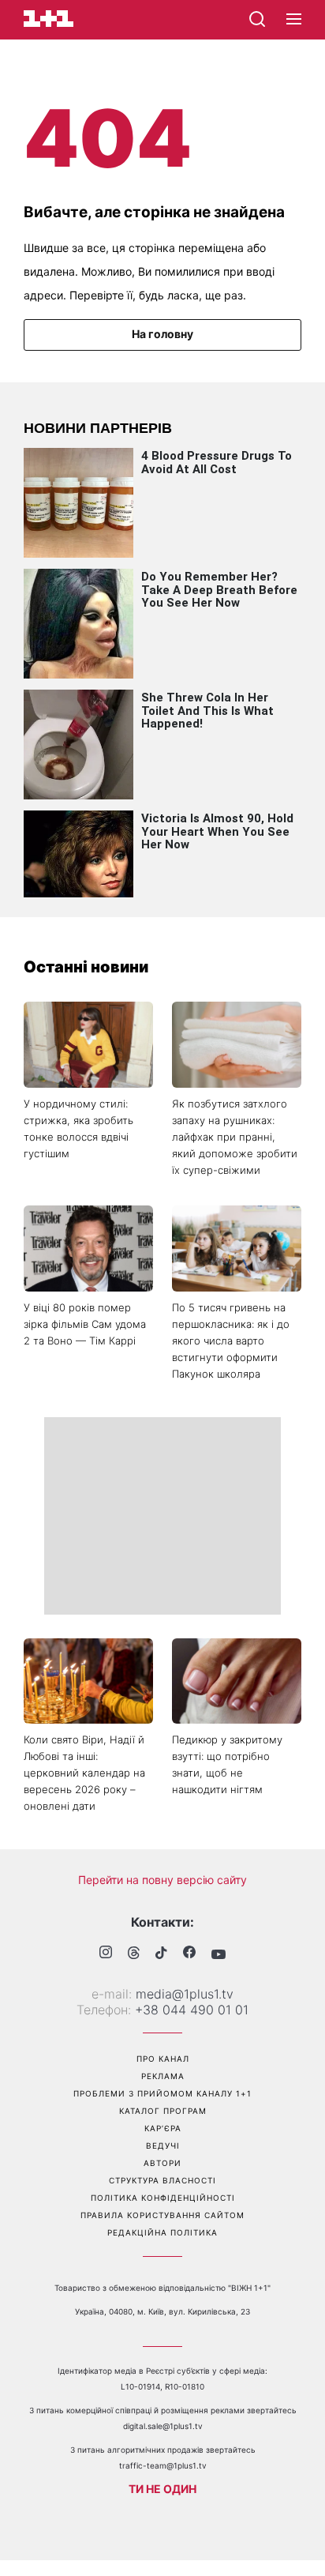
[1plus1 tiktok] (161, 1954)
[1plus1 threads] (134, 1954)
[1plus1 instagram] (106, 1954)
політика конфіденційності (163, 2198)
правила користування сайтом (162, 2215)
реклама (163, 2076)
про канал (163, 2059)
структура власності (162, 2180)
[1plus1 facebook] (189, 1954)
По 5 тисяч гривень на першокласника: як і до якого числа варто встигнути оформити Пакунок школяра (231, 1341)
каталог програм (163, 2111)
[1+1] (49, 19)
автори (162, 2163)
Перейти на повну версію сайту (162, 1880)
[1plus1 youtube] (219, 1954)
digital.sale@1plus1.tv (163, 2426)
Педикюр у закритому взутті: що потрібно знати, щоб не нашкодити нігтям (227, 1764)
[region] (162, 1516)
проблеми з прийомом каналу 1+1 (162, 2093)
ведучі (163, 2145)
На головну (162, 334)
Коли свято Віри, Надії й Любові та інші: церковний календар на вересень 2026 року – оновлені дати (84, 1773)
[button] (294, 20)
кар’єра (163, 2128)
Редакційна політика (162, 2232)
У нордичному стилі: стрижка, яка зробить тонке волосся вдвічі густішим (78, 1128)
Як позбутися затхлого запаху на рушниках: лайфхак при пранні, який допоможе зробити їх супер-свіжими (235, 1137)
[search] (257, 19)
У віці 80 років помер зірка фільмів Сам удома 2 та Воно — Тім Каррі (85, 1324)
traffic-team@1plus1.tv (163, 2465)
